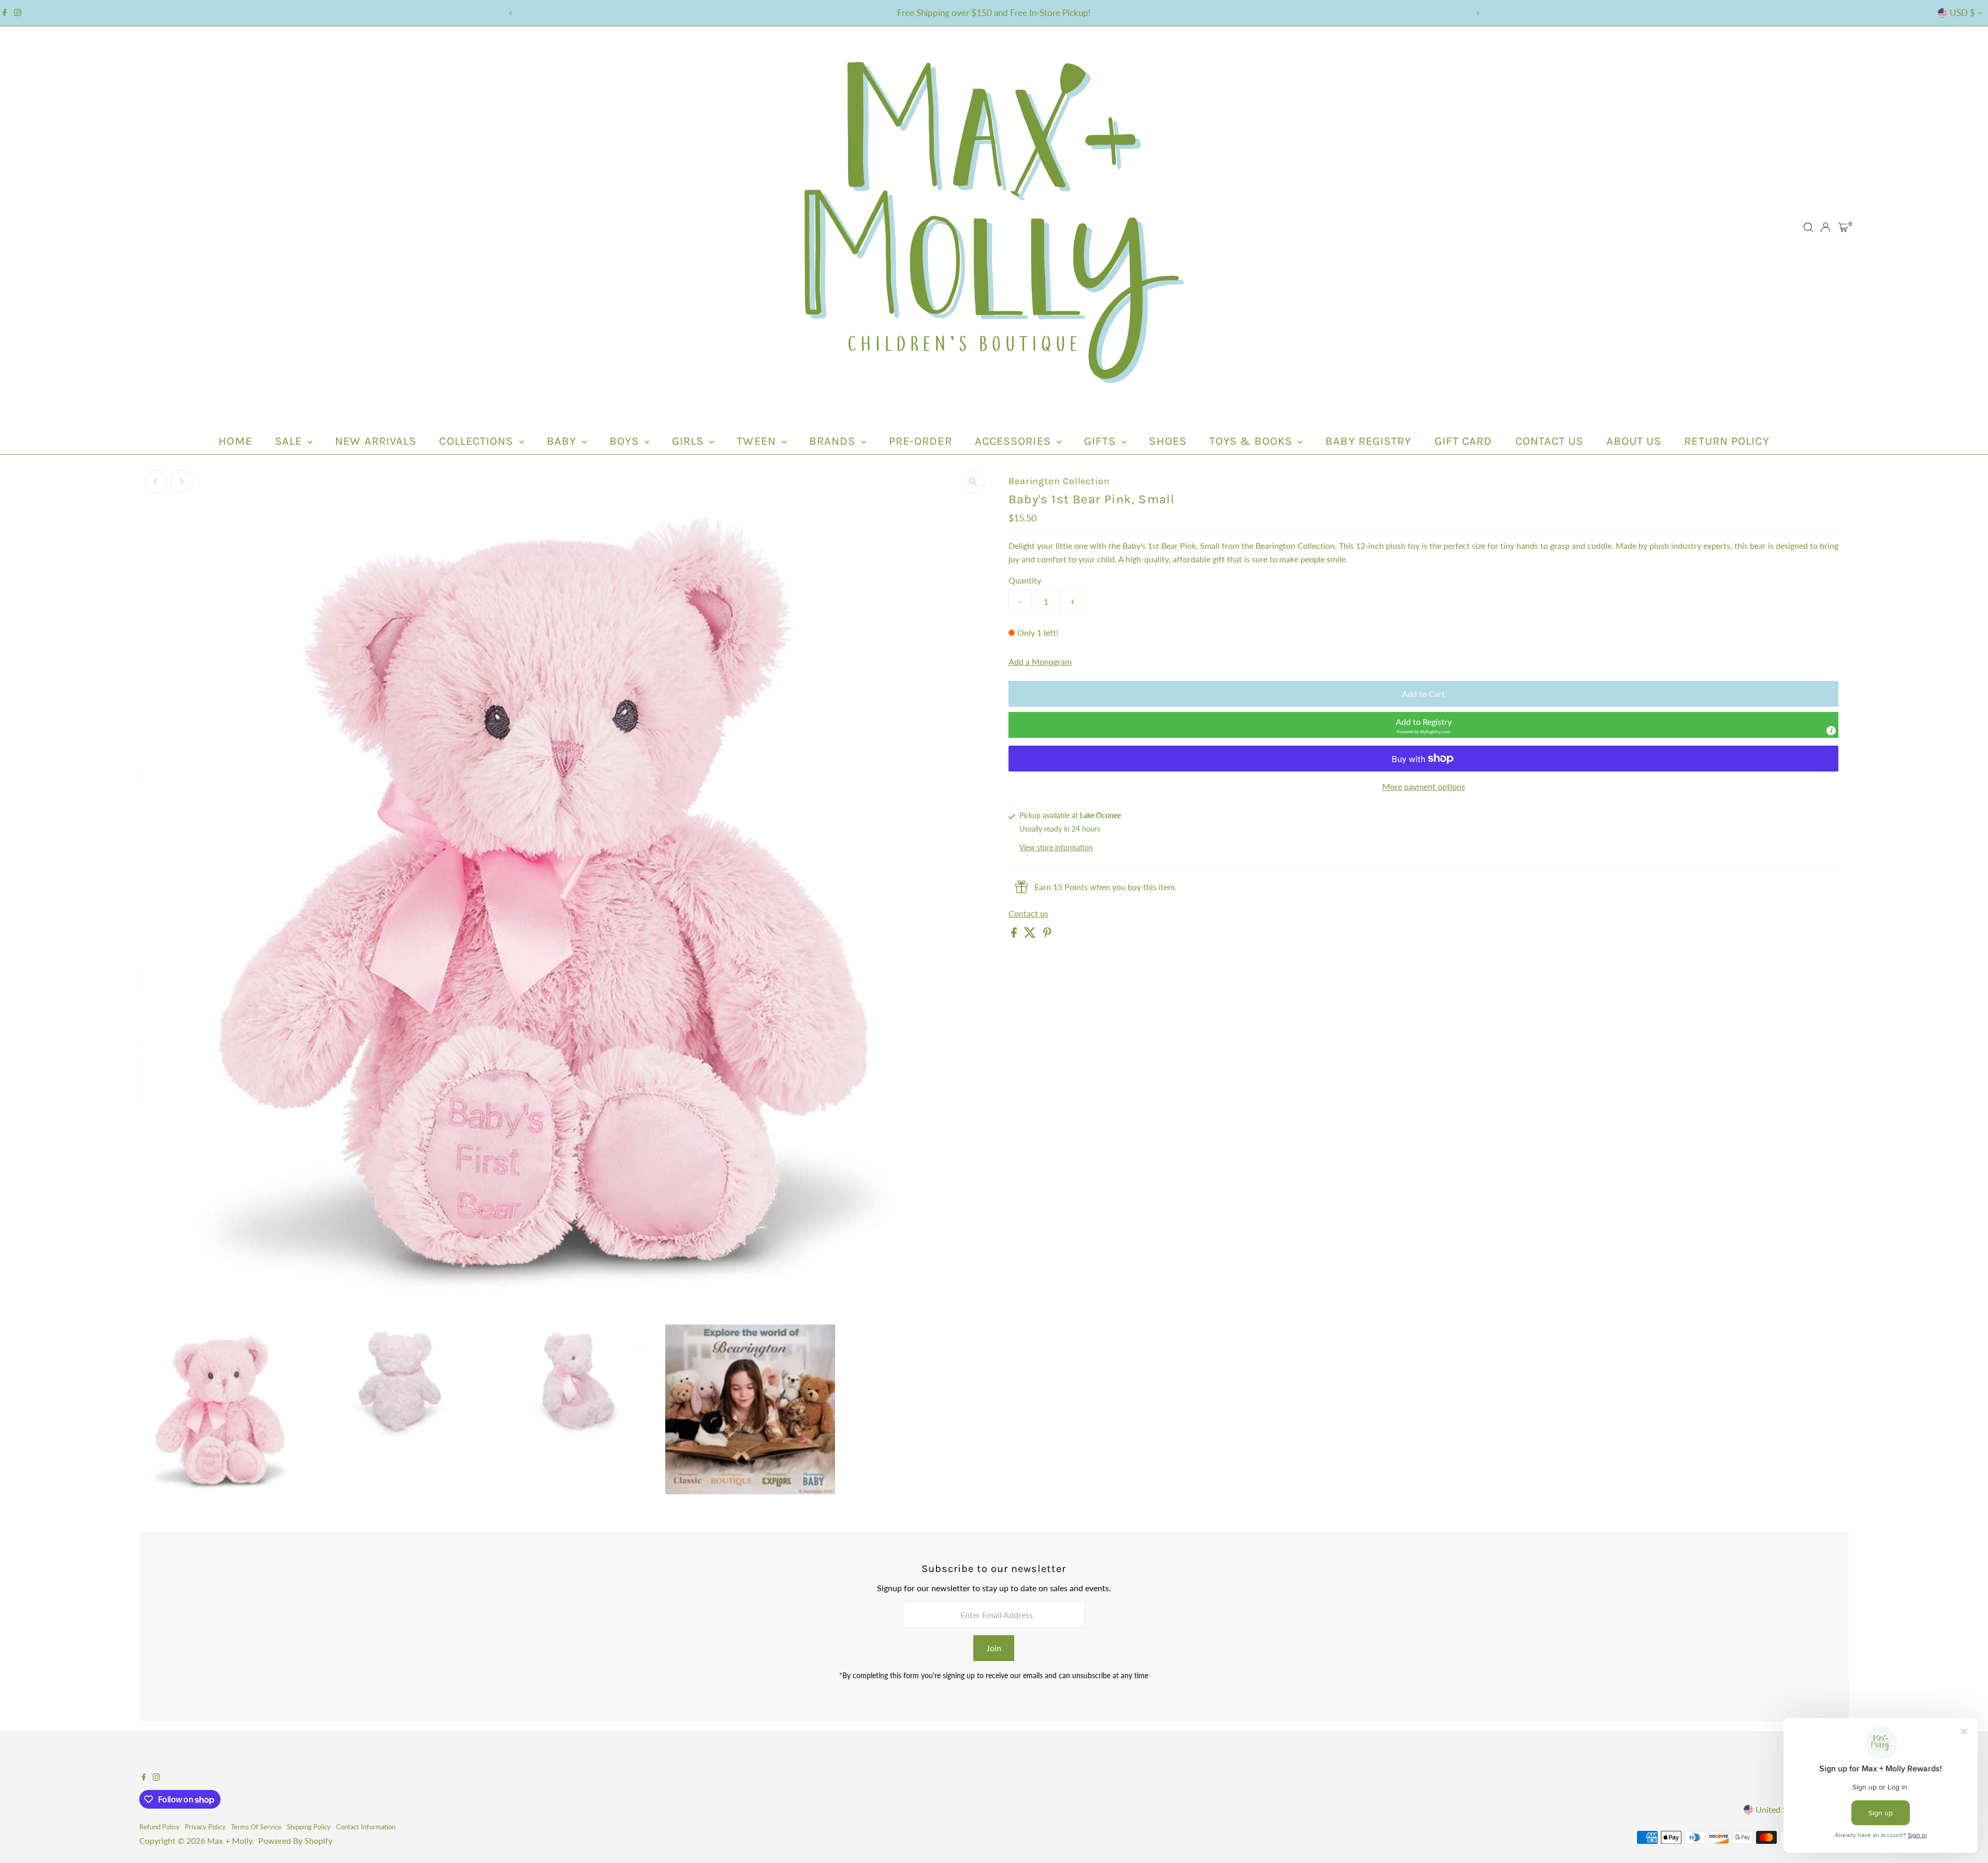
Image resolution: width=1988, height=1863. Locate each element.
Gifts (1102, 441)
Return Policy (1727, 441)
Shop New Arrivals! (994, 13)
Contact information (366, 1827)
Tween (758, 441)
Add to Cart (1423, 694)
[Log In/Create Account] (1825, 227)
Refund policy (159, 1827)
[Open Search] (1808, 227)
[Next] (1477, 13)
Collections (478, 441)
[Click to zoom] (973, 482)
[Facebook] (5, 13)
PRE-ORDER (920, 441)
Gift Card (1464, 441)
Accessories (1014, 441)
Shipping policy (309, 1827)
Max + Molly (230, 1840)
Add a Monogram (1040, 662)
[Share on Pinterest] (1047, 934)
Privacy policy (205, 1827)
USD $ (1962, 13)
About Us (1634, 441)
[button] (1423, 725)
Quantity (1025, 580)
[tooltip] (1831, 731)
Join (994, 1648)
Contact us (1028, 913)
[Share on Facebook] (1015, 934)
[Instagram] (18, 13)
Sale (290, 441)
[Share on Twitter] (1031, 934)
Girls (690, 441)
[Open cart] (1843, 227)
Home (235, 441)
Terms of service (256, 1827)
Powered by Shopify (295, 1840)
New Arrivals (376, 441)
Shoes (1168, 441)
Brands (834, 441)
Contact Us (1550, 441)
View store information (1056, 848)
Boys (626, 441)
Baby (563, 441)
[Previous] (511, 13)
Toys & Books (1252, 441)
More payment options (1424, 786)
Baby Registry (1368, 441)
